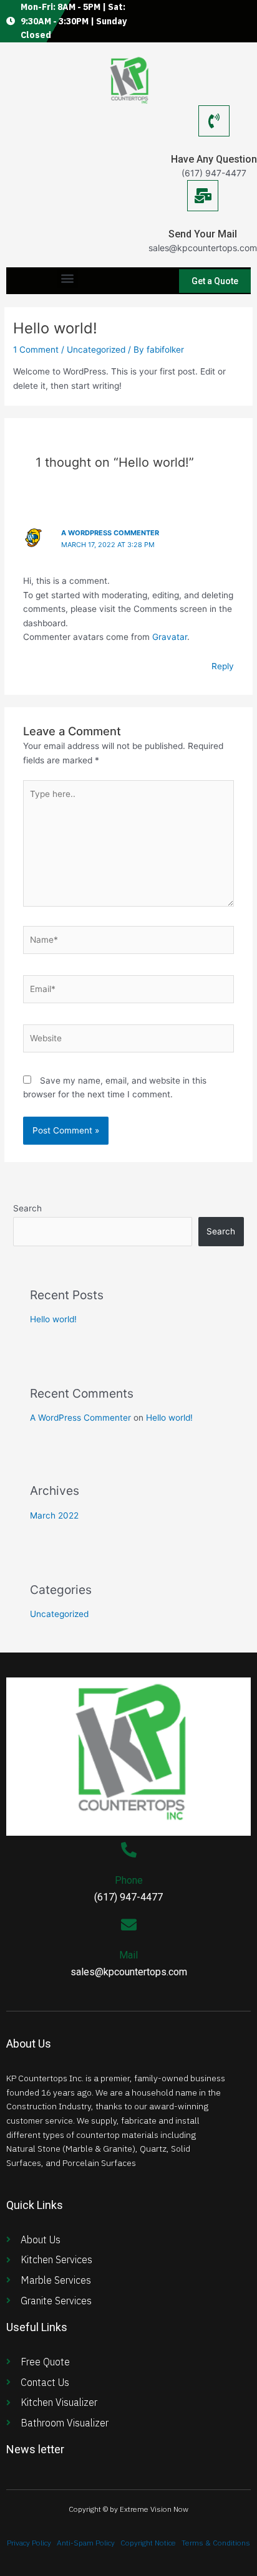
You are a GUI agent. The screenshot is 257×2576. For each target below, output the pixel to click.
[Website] (129, 1041)
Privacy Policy (29, 2543)
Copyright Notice (148, 2543)
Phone (129, 1880)
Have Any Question (214, 159)
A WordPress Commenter (110, 533)
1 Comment (36, 350)
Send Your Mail (203, 234)
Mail (128, 1955)
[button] (68, 278)
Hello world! (53, 1319)
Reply (223, 666)
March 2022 (54, 1515)
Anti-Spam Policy (86, 2543)
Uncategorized (96, 350)
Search (27, 1208)
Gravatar (170, 637)
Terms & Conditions (216, 2543)
